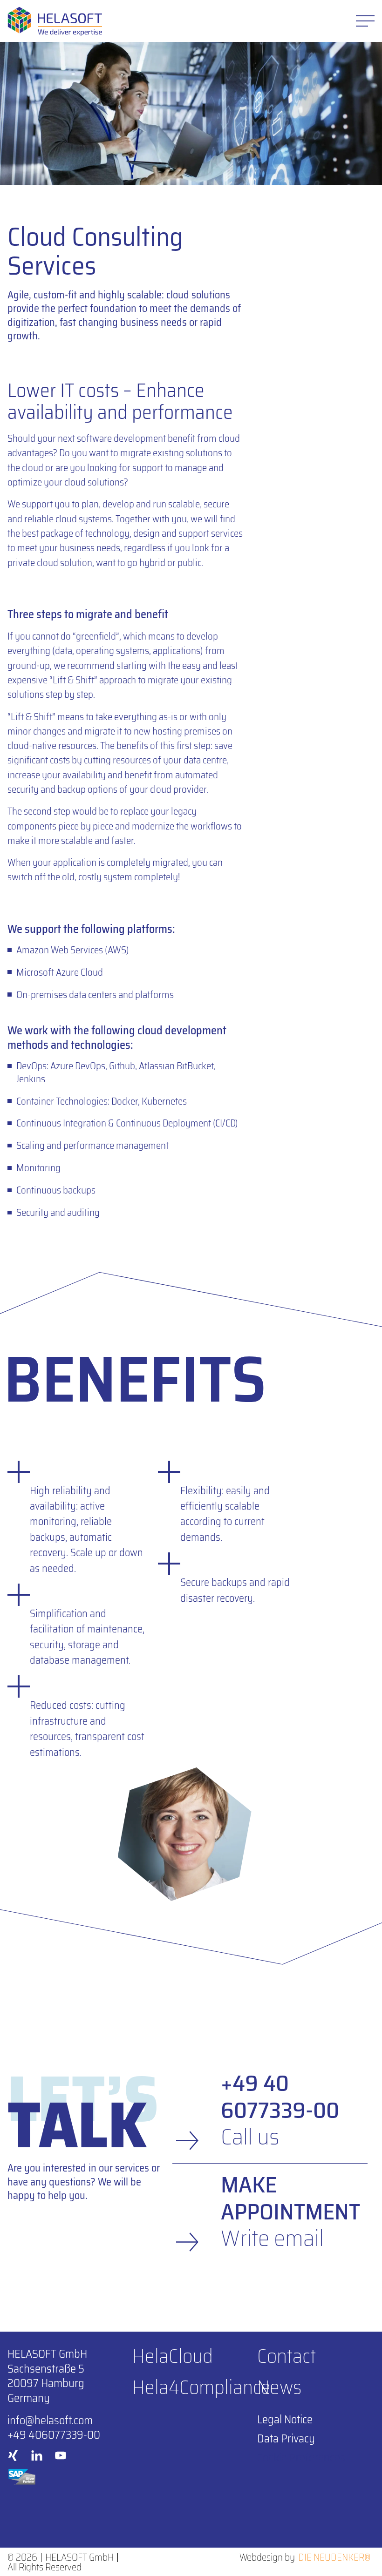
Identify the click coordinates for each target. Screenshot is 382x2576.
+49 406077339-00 (54, 2435)
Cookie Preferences (301, 2458)
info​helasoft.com (50, 2420)
